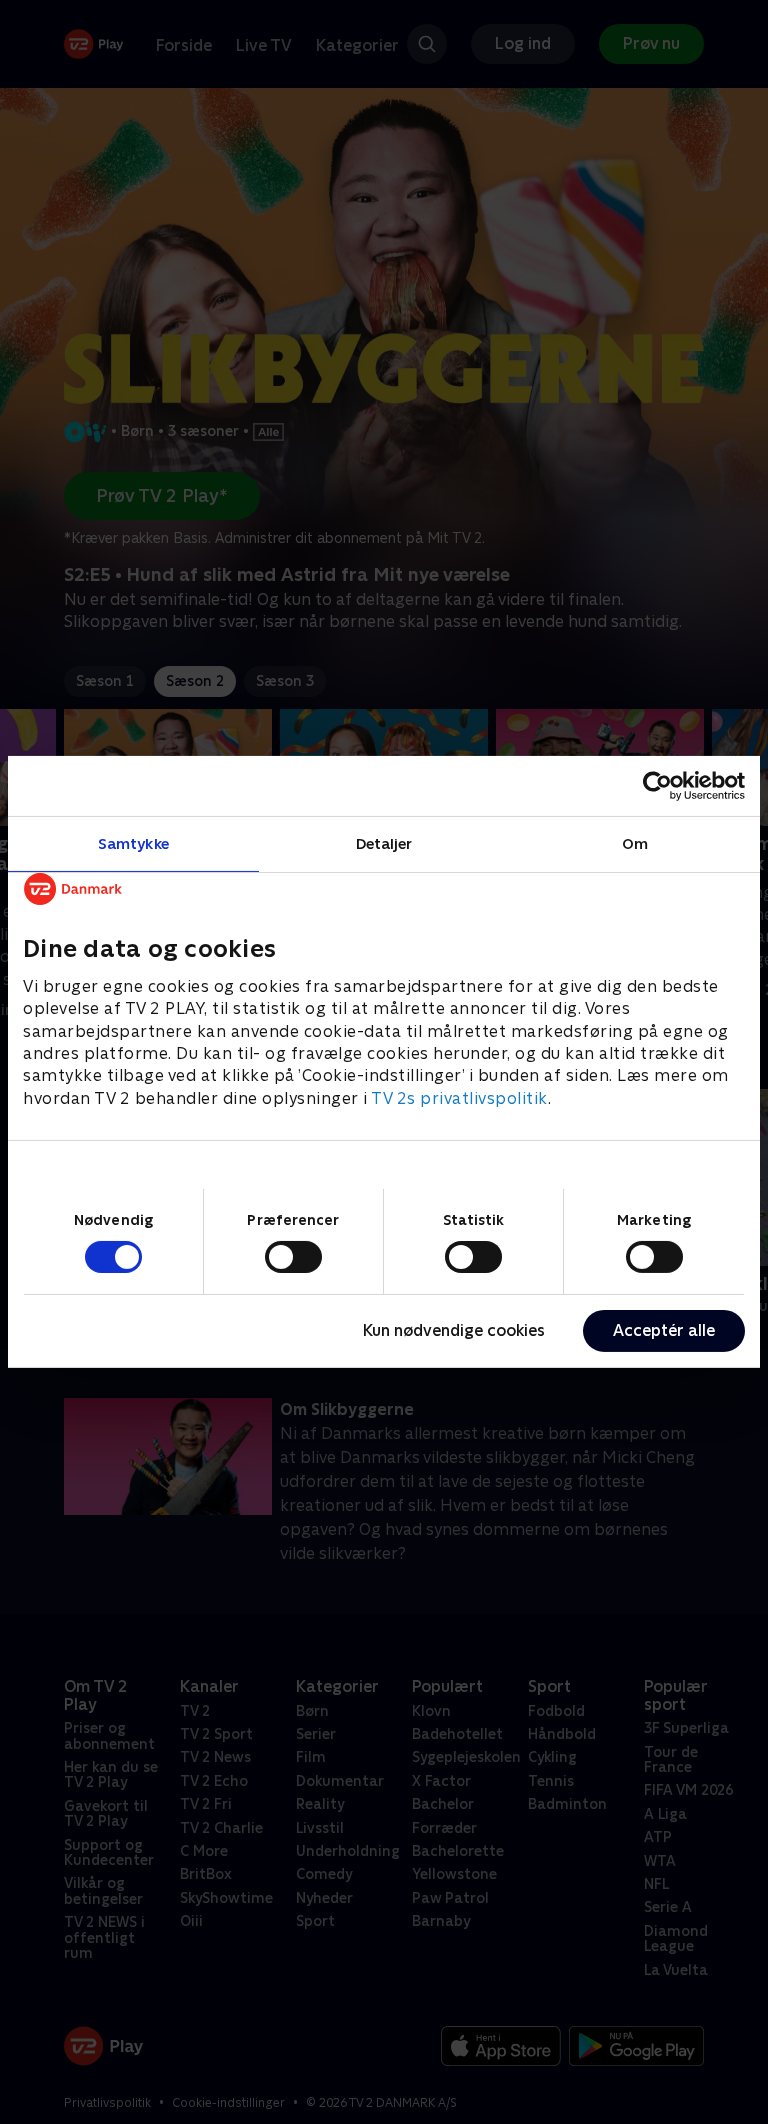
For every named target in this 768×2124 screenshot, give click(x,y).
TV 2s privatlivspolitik (459, 1098)
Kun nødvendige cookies (454, 1330)
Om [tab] (635, 843)
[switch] (293, 1257)
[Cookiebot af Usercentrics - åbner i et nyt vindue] (657, 786)
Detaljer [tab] (384, 843)
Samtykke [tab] (133, 843)
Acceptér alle (664, 1330)
